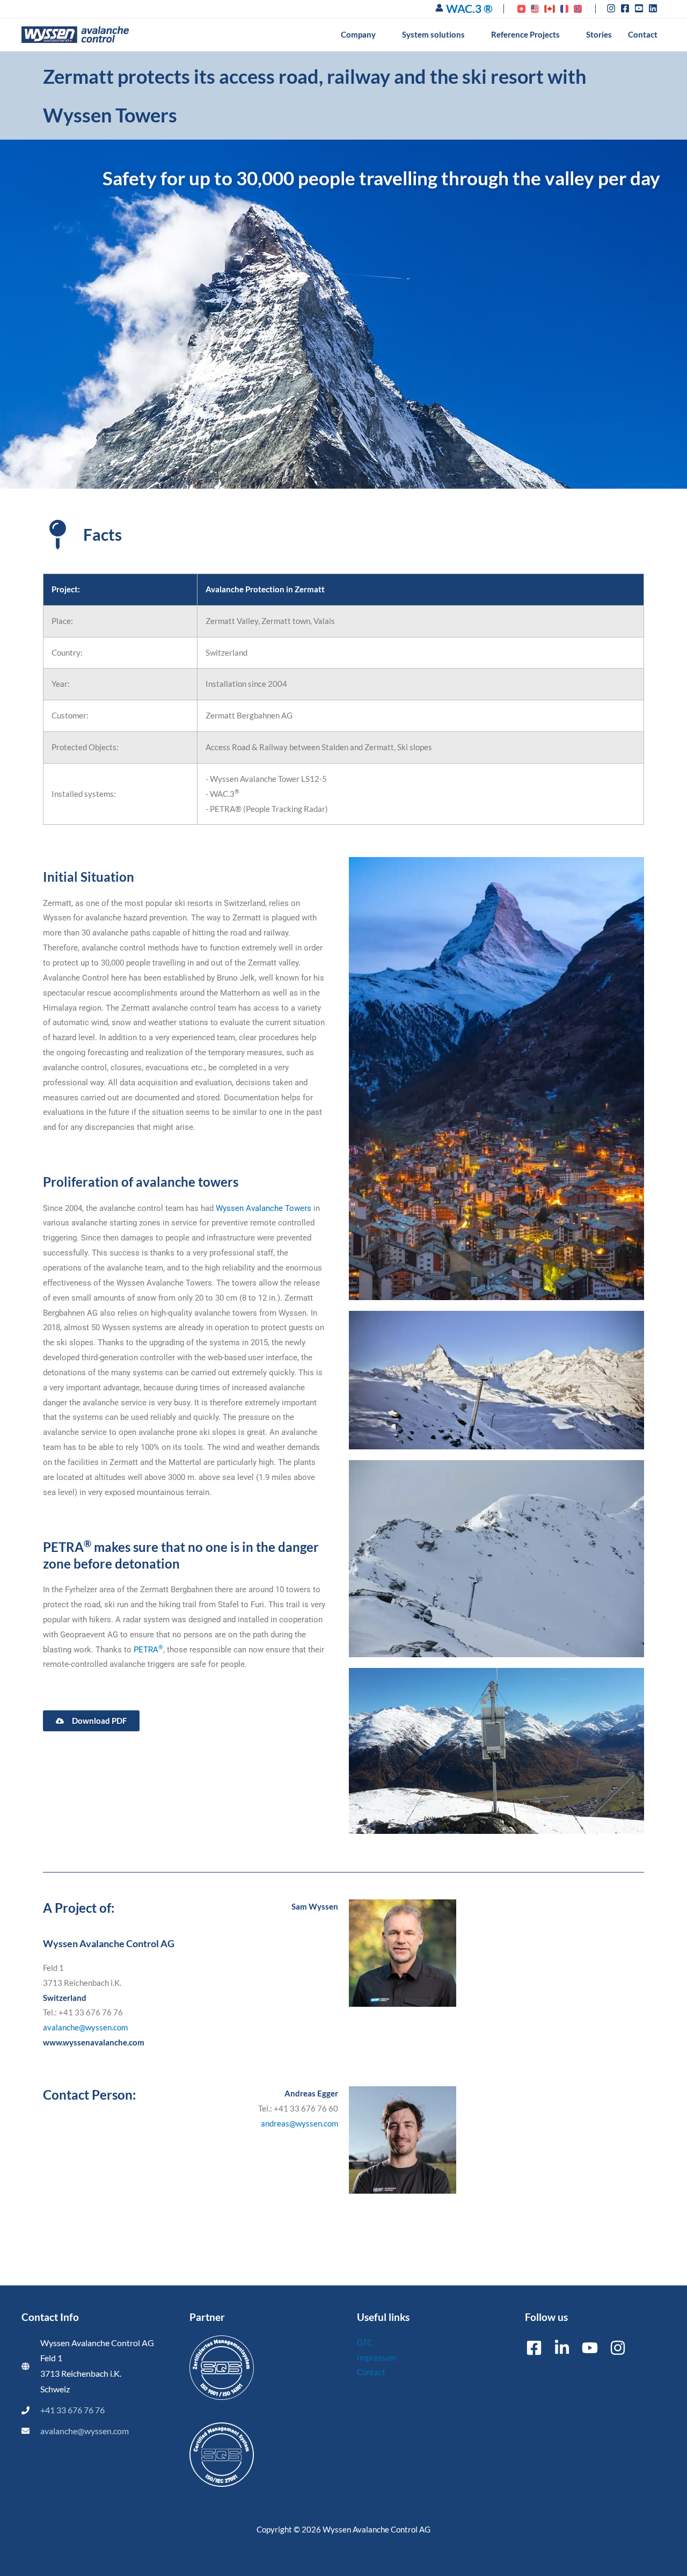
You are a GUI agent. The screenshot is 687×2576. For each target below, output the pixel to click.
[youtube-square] (641, 8)
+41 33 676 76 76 (72, 2410)
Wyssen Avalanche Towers (264, 1208)
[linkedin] (654, 8)
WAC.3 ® (469, 8)
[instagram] (613, 8)
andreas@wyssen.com (299, 2123)
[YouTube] (590, 2348)
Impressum (377, 2357)
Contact (371, 2372)
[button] (381, 34)
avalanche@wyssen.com (85, 2027)
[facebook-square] (627, 8)
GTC (365, 2342)
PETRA (148, 1650)
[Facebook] (534, 2348)
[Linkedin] (562, 2348)
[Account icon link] (439, 8)
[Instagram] (618, 2348)
